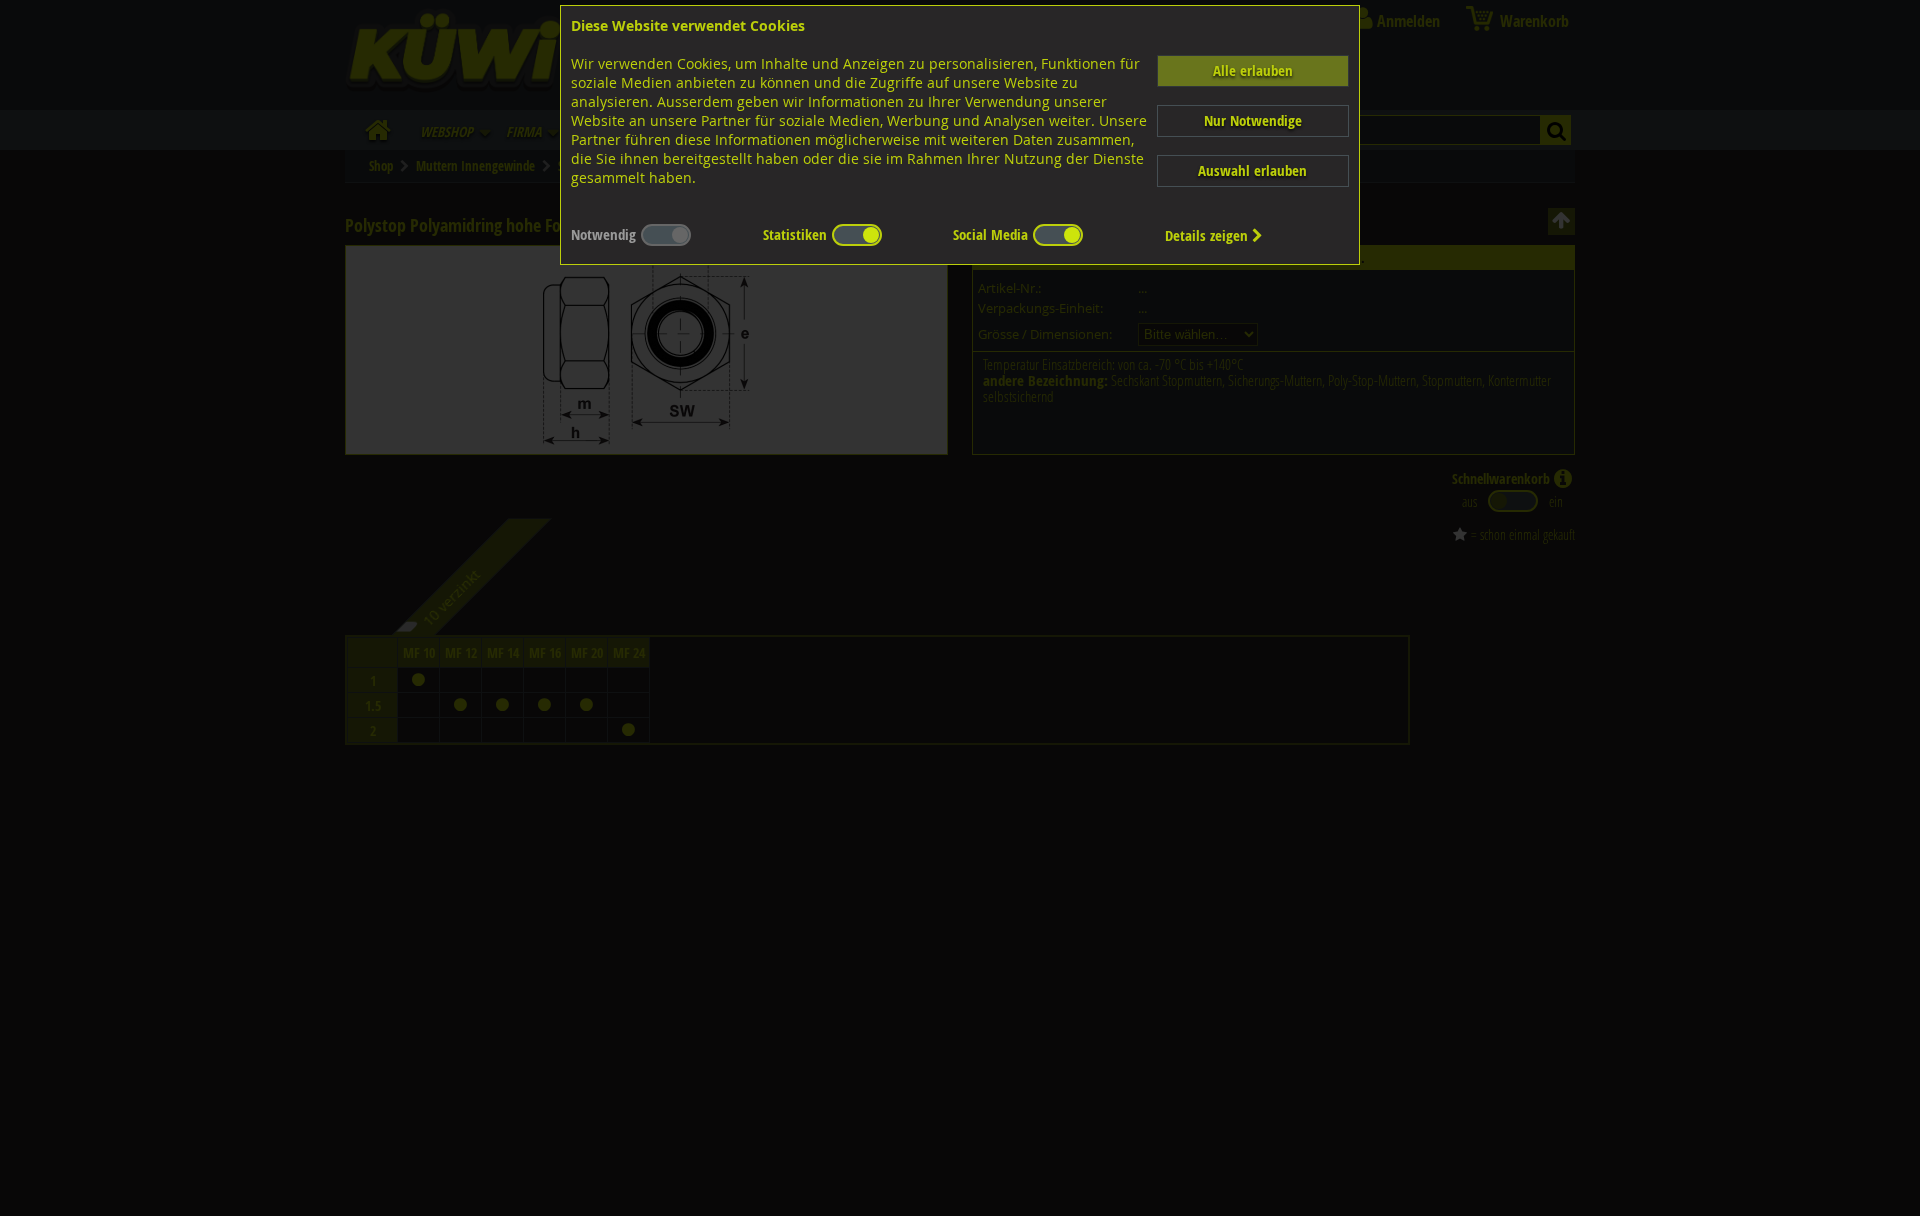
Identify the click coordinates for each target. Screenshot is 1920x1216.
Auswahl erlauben (1252, 170)
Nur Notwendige (1253, 120)
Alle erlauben (1253, 70)
